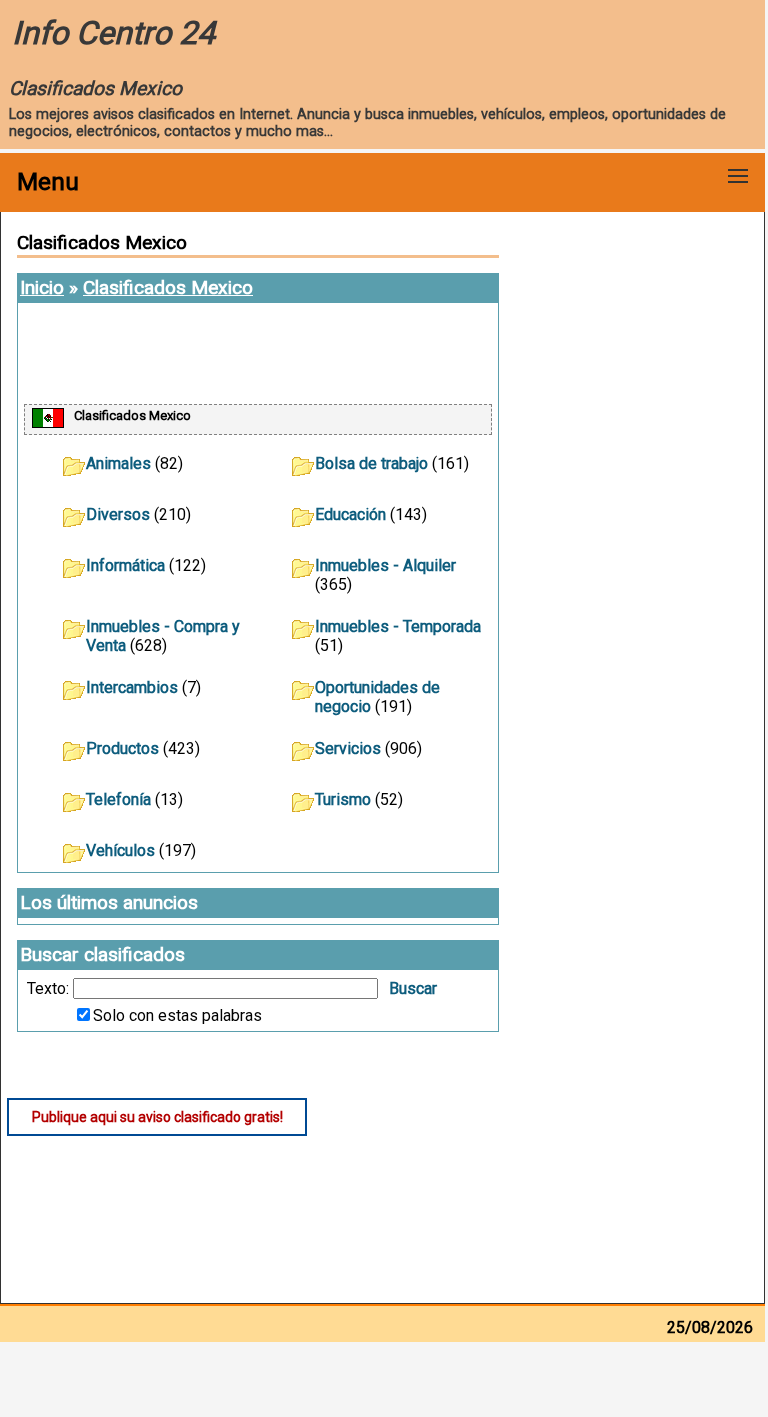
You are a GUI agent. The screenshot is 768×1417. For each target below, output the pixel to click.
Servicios (348, 748)
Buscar (413, 988)
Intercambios (132, 687)
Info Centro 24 (113, 33)
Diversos (118, 514)
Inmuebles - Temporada (398, 626)
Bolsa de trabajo (371, 463)
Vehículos (120, 850)
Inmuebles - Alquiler (385, 565)
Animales (118, 463)
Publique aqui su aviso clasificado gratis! (157, 1117)
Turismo (343, 799)
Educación (350, 514)
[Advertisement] (258, 355)
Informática (125, 565)
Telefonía (118, 799)
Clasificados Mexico (168, 287)
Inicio (42, 287)
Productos (122, 748)
